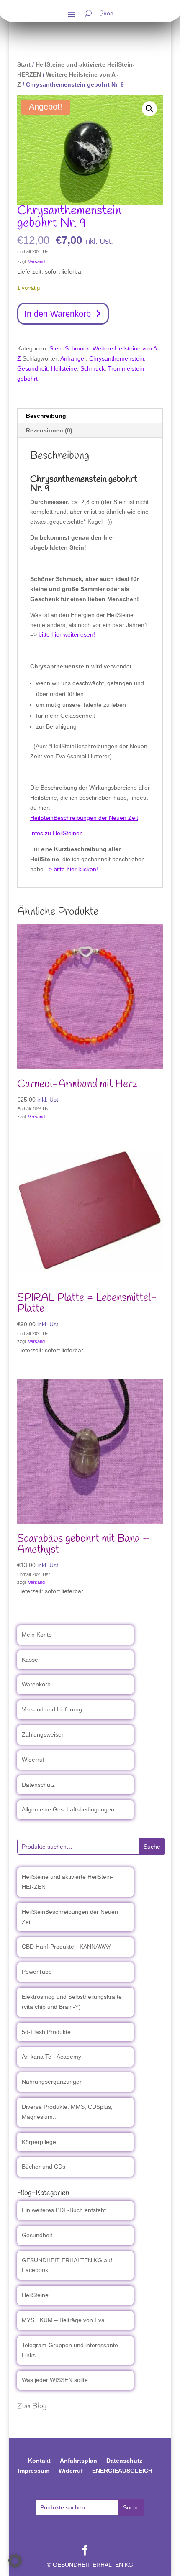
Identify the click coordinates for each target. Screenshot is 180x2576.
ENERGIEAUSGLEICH (122, 2471)
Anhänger (73, 358)
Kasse (30, 1660)
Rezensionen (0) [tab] (49, 430)
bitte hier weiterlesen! (67, 634)
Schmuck (93, 368)
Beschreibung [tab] (46, 416)
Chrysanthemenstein (117, 358)
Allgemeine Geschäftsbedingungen (68, 1809)
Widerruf (33, 1760)
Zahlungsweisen (43, 1734)
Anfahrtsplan (78, 2461)
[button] (149, 109)
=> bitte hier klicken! (72, 869)
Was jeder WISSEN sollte (55, 2380)
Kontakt (39, 2461)
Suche (152, 1847)
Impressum (34, 2471)
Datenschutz (38, 1785)
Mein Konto (37, 1635)
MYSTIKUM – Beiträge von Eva (63, 2320)
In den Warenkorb (58, 314)
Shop (106, 15)
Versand (36, 261)
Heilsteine (64, 368)
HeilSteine (35, 2295)
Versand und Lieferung (52, 1709)
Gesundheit (32, 368)
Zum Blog (32, 2406)
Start (24, 64)
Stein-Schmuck (69, 348)
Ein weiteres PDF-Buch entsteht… (67, 2210)
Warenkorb (36, 1684)
